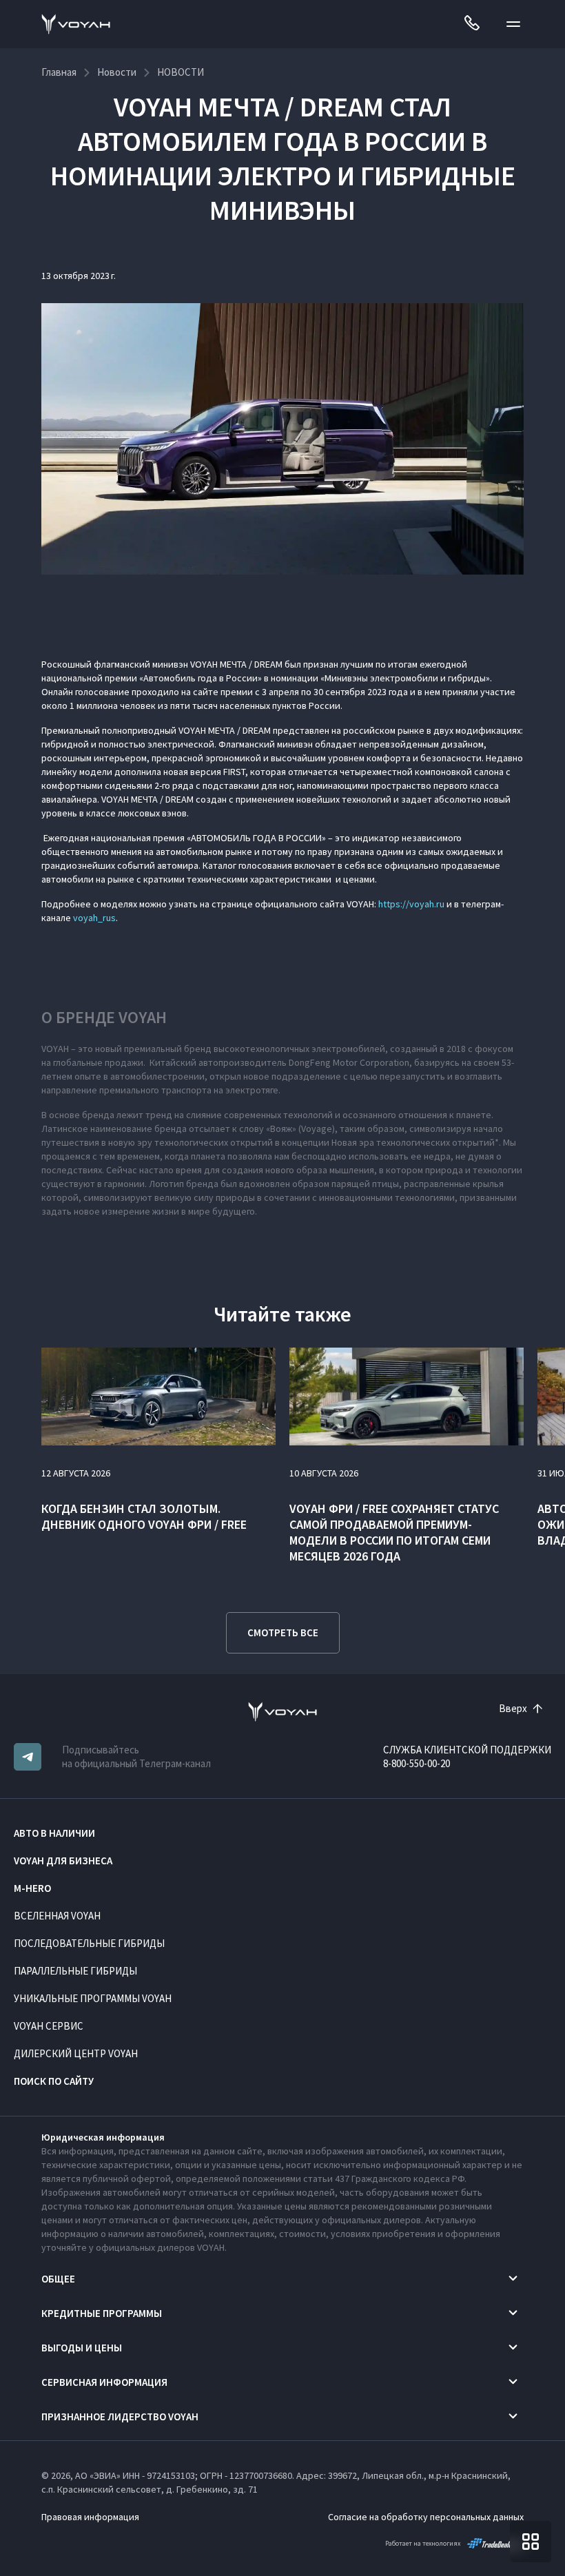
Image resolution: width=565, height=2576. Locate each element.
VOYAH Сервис (49, 2026)
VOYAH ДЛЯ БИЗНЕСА (63, 1861)
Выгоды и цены (82, 2348)
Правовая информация (90, 2517)
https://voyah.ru (411, 904)
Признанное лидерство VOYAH (120, 2417)
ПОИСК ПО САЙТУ (54, 2081)
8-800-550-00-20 (417, 1763)
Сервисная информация (104, 2382)
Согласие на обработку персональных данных (426, 2517)
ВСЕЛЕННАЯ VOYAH (57, 1916)
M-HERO (32, 1888)
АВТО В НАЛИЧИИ (54, 1833)
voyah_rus (94, 918)
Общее (58, 2279)
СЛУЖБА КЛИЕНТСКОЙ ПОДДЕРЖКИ (467, 1750)
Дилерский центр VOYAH (76, 2053)
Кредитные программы (102, 2313)
